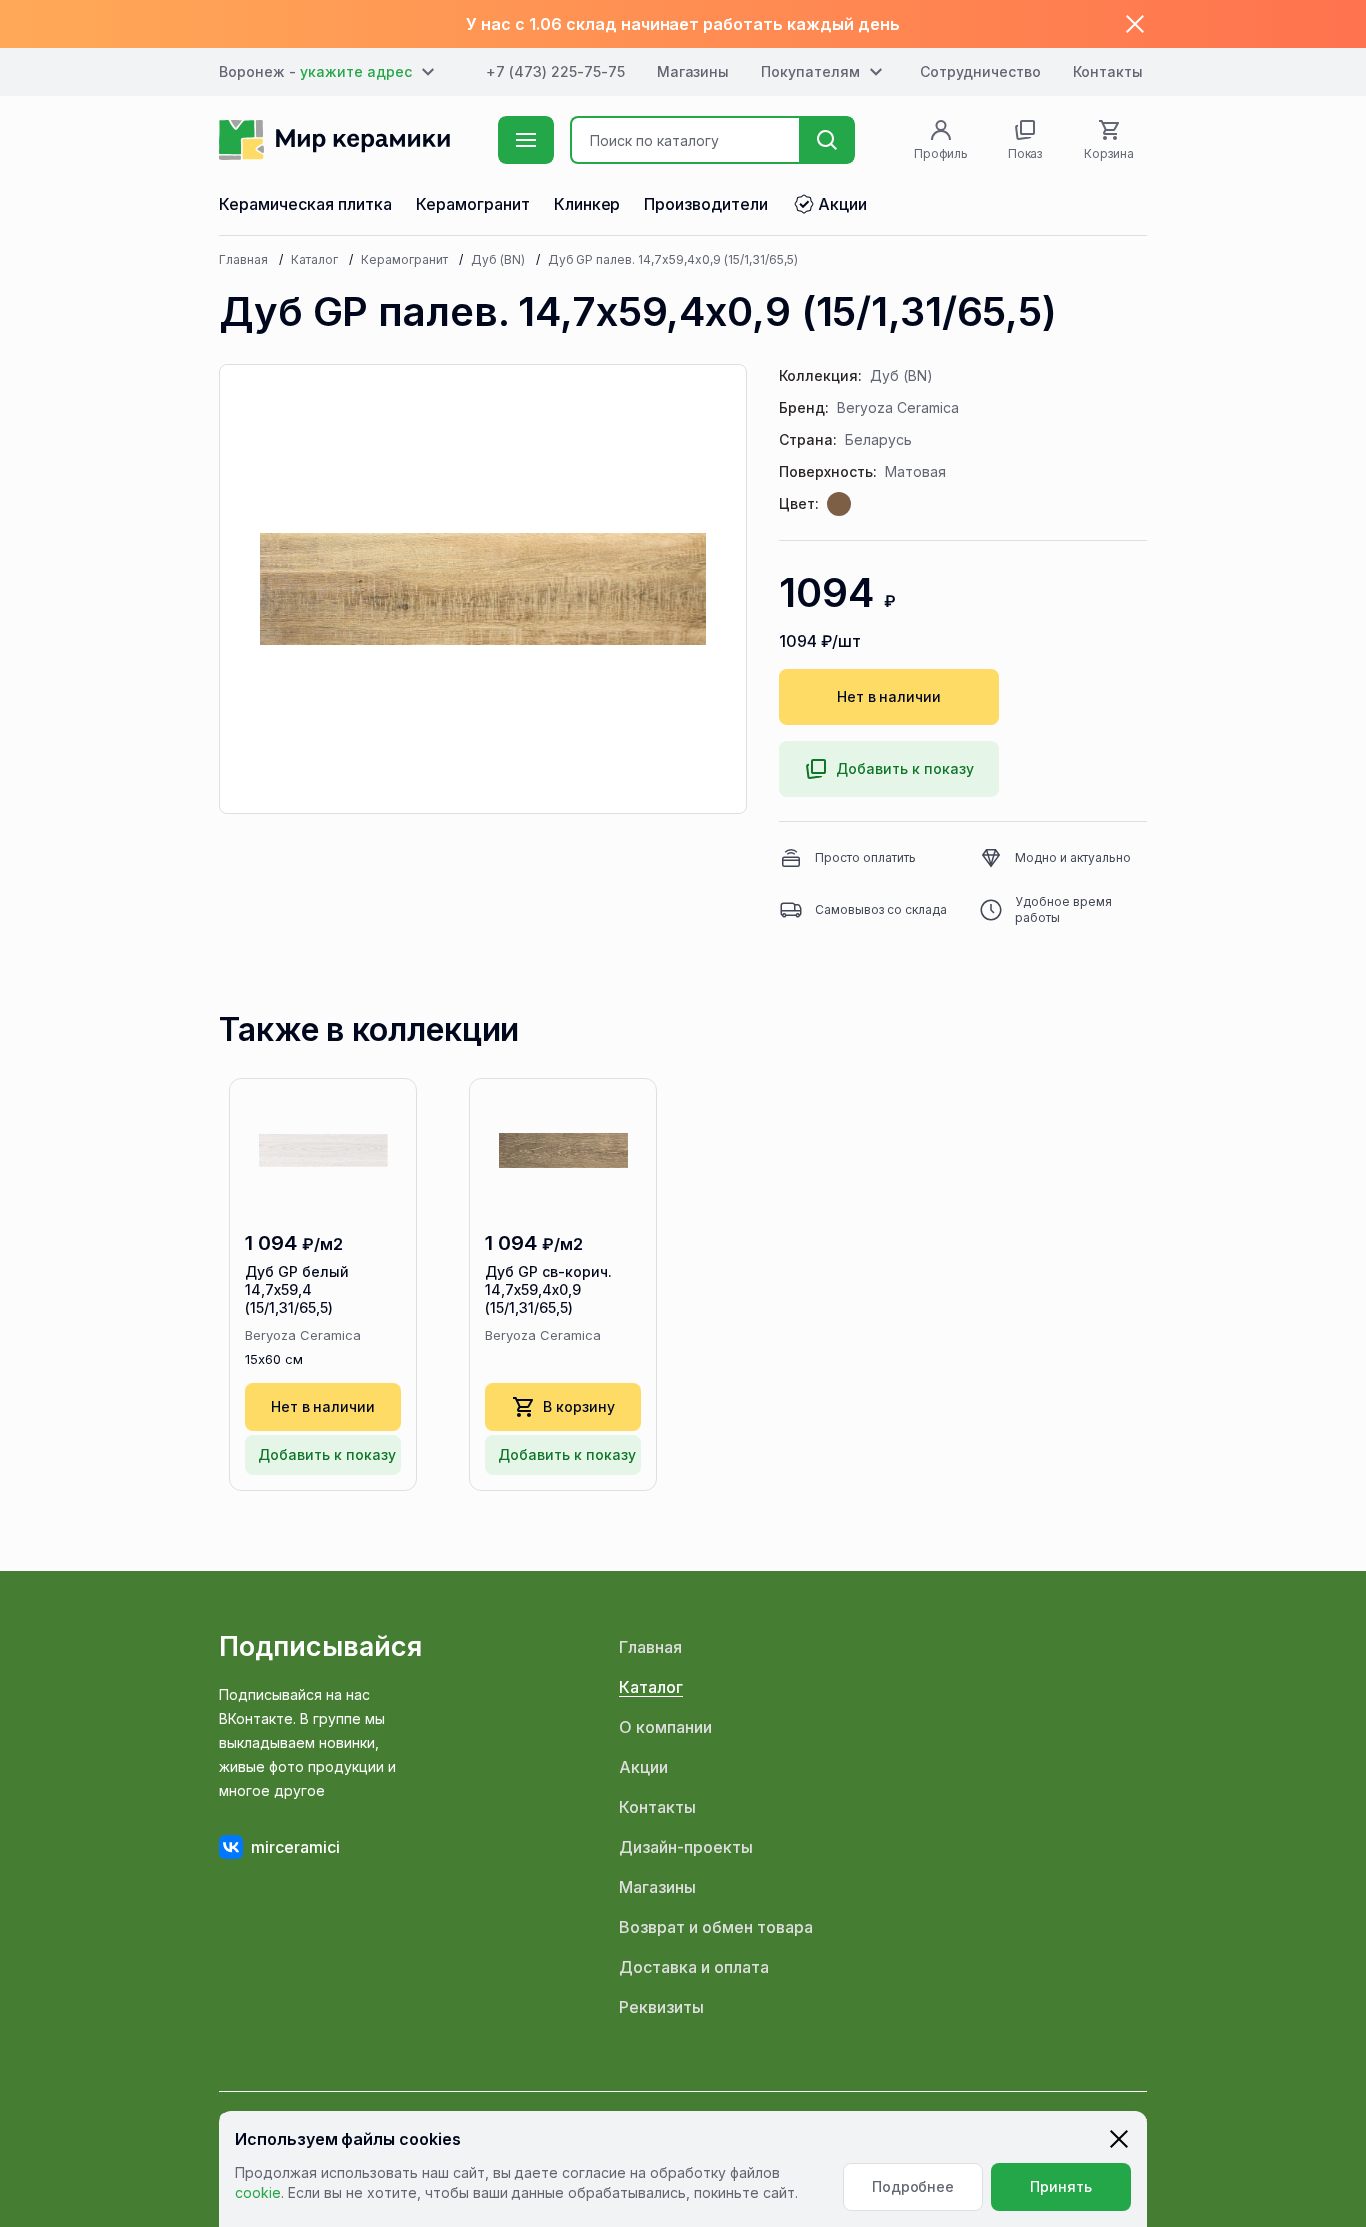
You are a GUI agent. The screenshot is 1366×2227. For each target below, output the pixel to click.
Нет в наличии (889, 696)
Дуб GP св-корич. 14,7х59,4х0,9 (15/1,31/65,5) (548, 1289)
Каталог (314, 259)
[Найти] (827, 140)
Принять (1061, 2186)
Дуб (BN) (498, 259)
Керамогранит (404, 259)
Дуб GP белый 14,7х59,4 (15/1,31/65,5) (297, 1289)
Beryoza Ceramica (898, 407)
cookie (258, 2192)
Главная (243, 259)
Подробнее (913, 2186)
